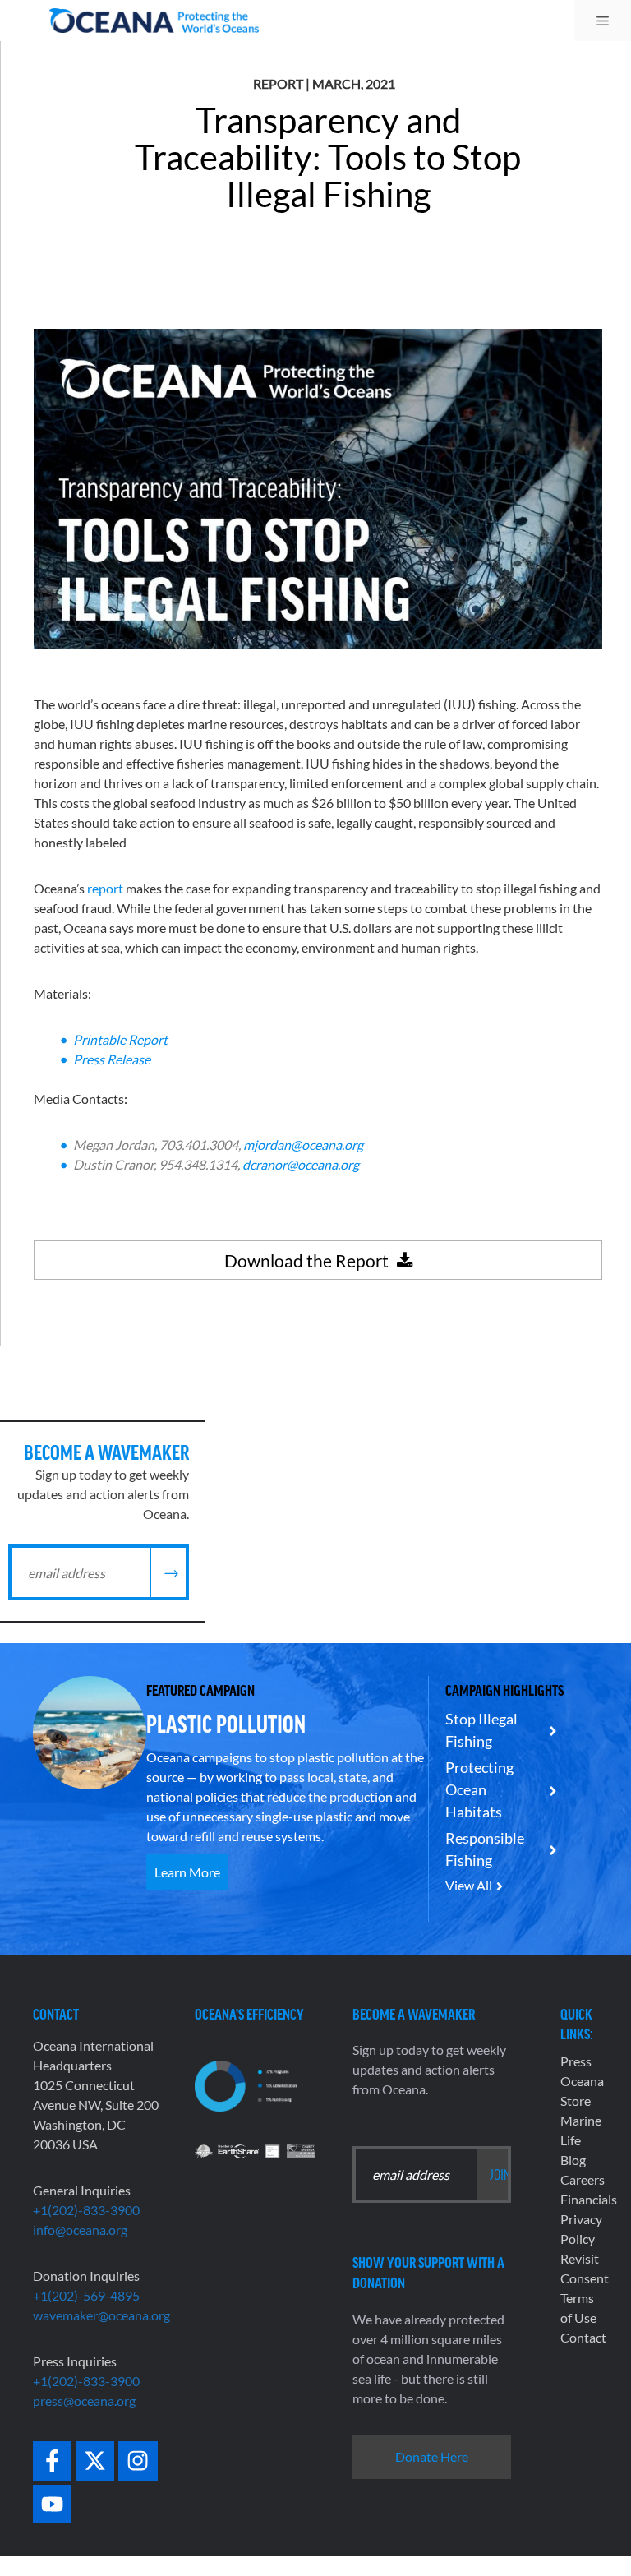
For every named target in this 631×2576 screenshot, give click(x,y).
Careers (583, 2179)
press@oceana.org (84, 2401)
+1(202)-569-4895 (86, 2295)
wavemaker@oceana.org (101, 2315)
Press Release (112, 1059)
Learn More (187, 1872)
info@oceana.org (80, 2230)
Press (576, 2061)
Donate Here (432, 2456)
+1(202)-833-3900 (86, 2210)
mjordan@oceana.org (303, 1145)
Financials (589, 2199)
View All (469, 1885)
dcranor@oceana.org (301, 1164)
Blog (573, 2160)
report (105, 888)
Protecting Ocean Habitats (479, 1789)
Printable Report (120, 1039)
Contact (583, 2337)
